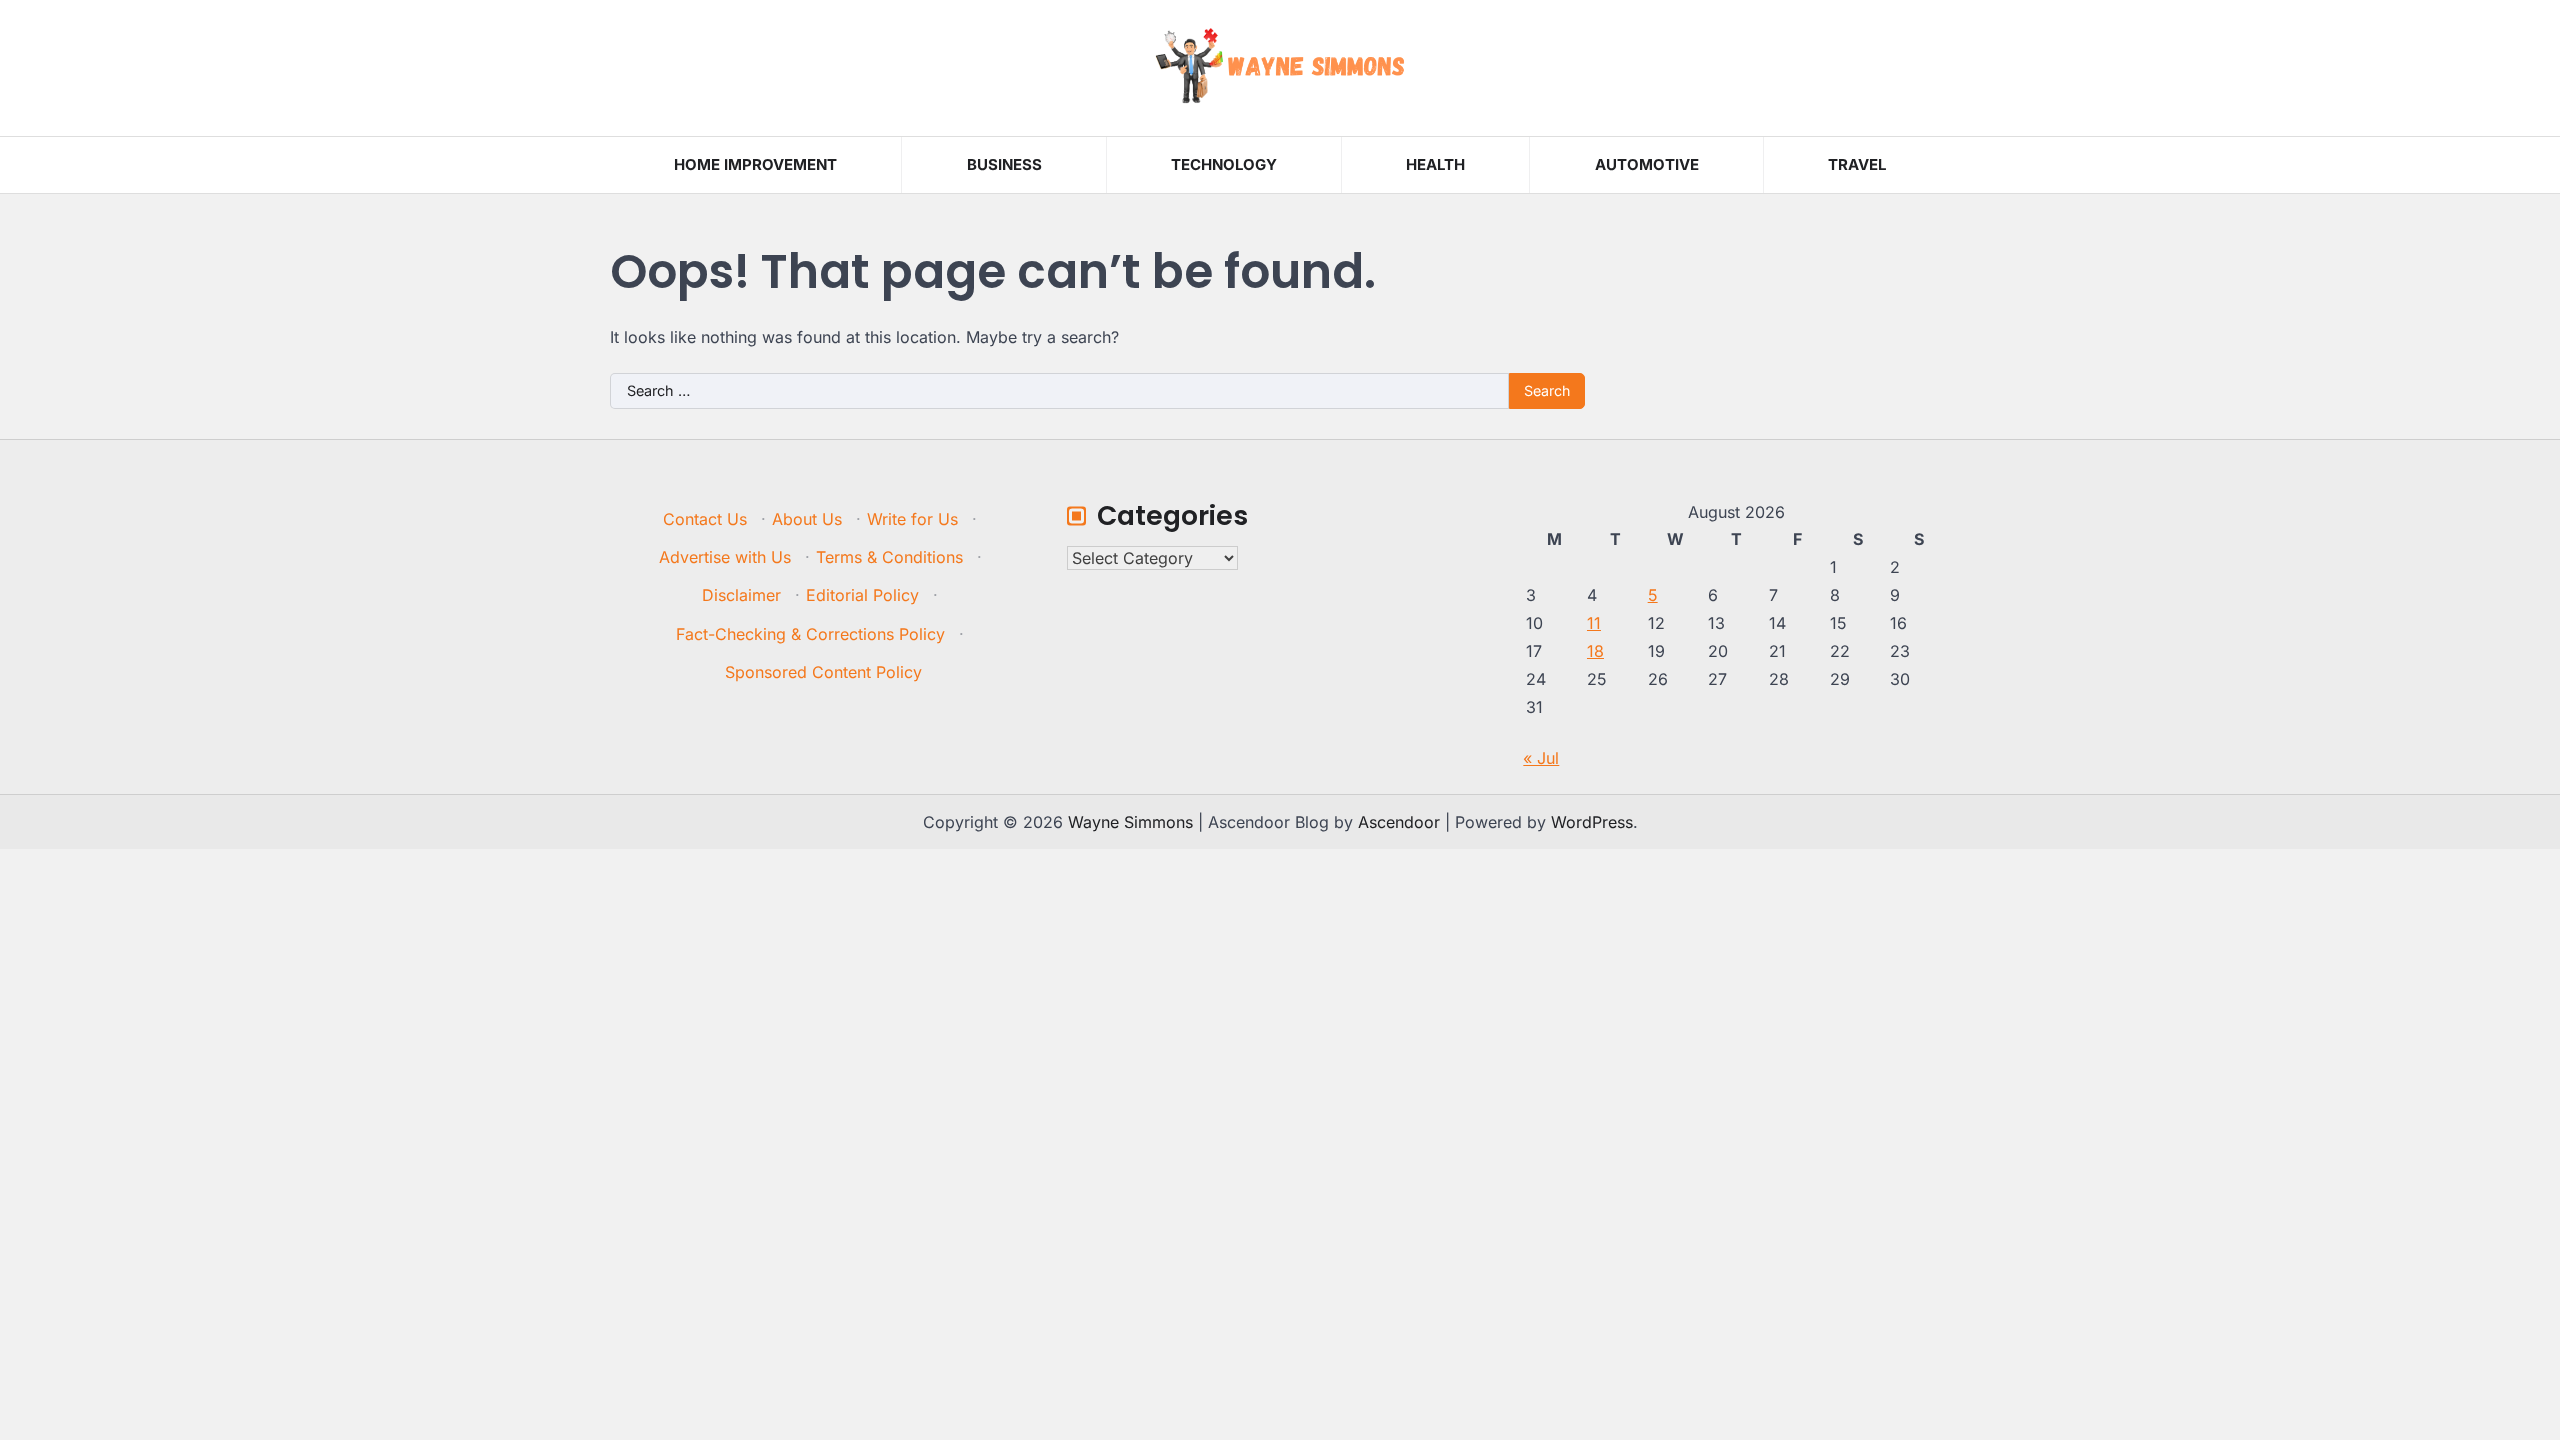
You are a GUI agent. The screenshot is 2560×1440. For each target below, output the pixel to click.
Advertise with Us (725, 557)
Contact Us (705, 519)
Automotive (1647, 164)
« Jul (1541, 758)
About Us (807, 519)
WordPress (1592, 822)
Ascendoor (1399, 822)
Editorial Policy (862, 595)
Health (1435, 164)
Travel (1857, 164)
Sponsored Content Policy (823, 672)
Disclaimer (741, 595)
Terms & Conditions (889, 557)
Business (1004, 164)
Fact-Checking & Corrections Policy (810, 634)
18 (1595, 651)
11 (1594, 623)
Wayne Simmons (1130, 822)
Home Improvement (755, 164)
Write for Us (912, 519)
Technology (1224, 164)
